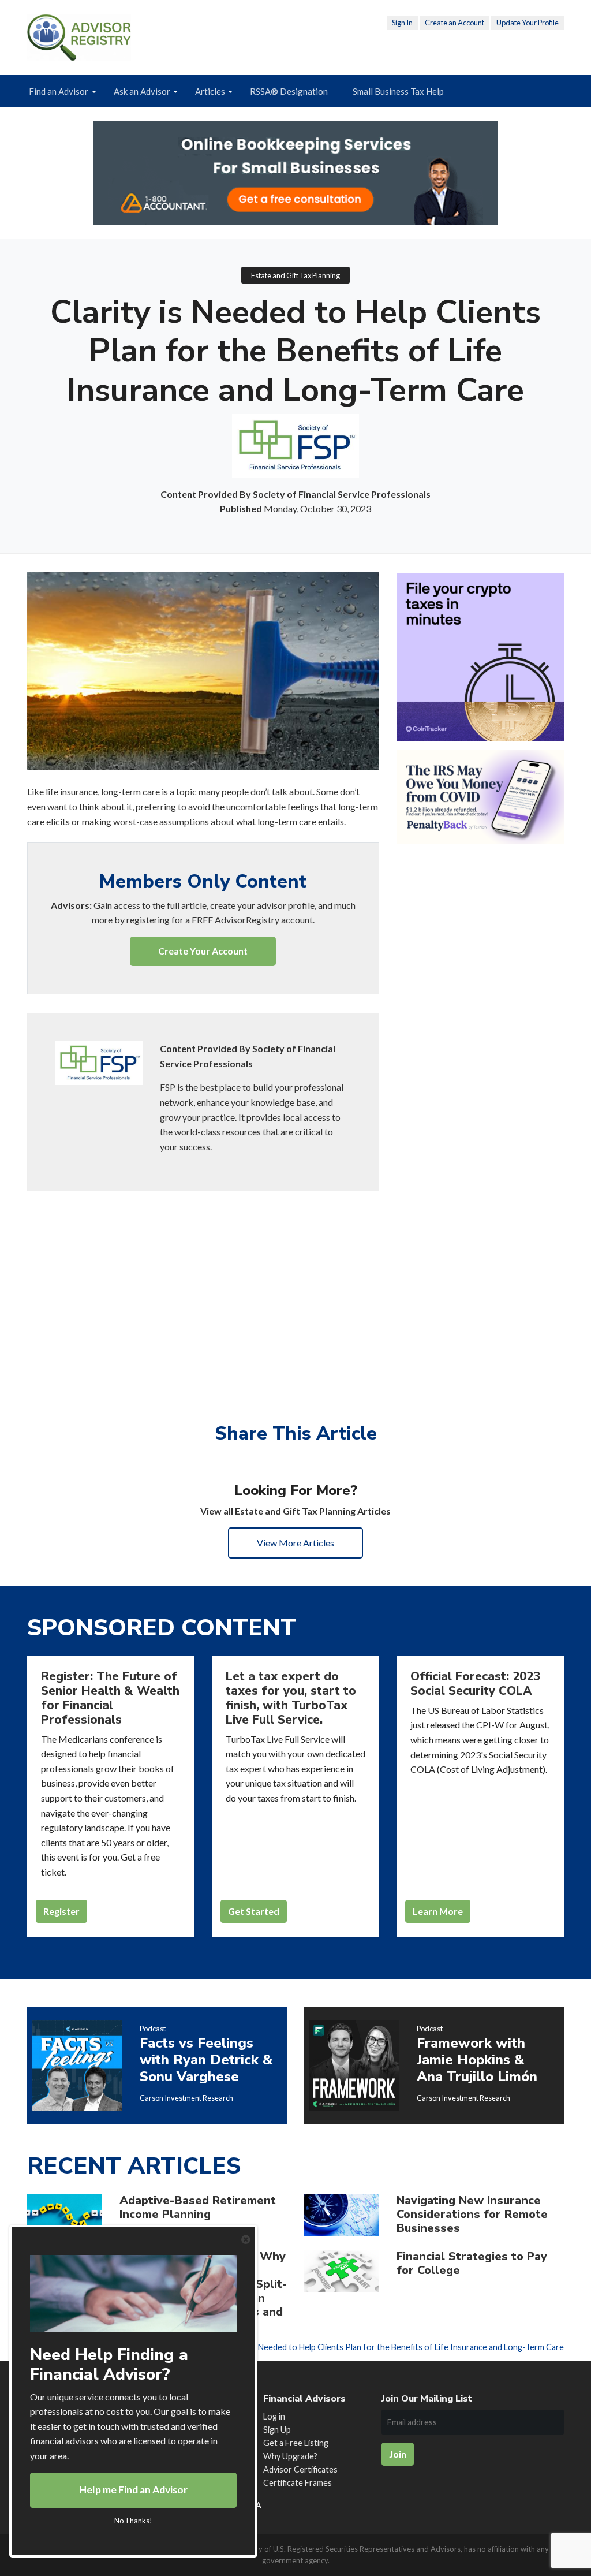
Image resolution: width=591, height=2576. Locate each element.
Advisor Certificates (300, 2469)
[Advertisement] (203, 1277)
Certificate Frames (298, 2483)
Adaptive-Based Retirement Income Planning (198, 2207)
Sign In (402, 23)
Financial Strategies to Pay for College (472, 2263)
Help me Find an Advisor (133, 2490)
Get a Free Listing (296, 2443)
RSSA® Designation (289, 91)
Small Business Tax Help (398, 91)
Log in (274, 2416)
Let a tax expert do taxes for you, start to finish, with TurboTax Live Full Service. (291, 1698)
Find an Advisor (59, 91)
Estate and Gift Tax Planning (295, 275)
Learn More (438, 1911)
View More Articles (295, 1543)
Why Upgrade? (290, 2456)
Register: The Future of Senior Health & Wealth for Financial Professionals (110, 1698)
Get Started (254, 1911)
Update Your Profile (528, 23)
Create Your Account (203, 951)
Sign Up (277, 2430)
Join (398, 2454)
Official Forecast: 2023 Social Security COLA (475, 1684)
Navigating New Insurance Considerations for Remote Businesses (472, 2214)
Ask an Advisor (142, 91)
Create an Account (455, 23)
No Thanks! (133, 2521)
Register (61, 1911)
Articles (210, 91)
